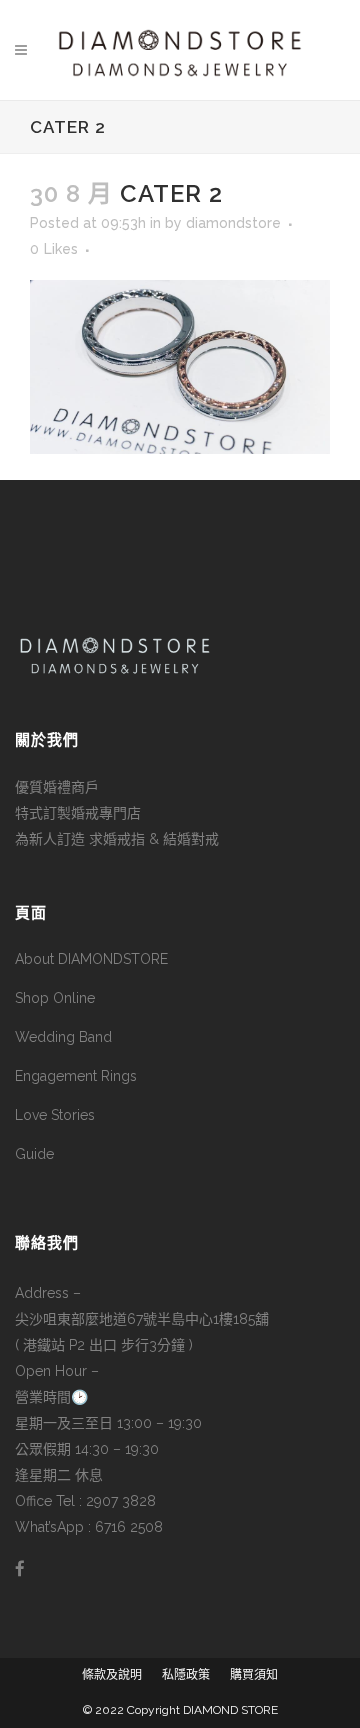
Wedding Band (63, 1037)
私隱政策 (186, 1675)
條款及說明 (112, 1675)
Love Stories (55, 1115)
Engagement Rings (76, 1076)
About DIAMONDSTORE (91, 959)
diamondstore (233, 223)
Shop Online (55, 998)
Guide (34, 1154)
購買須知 (254, 1675)
